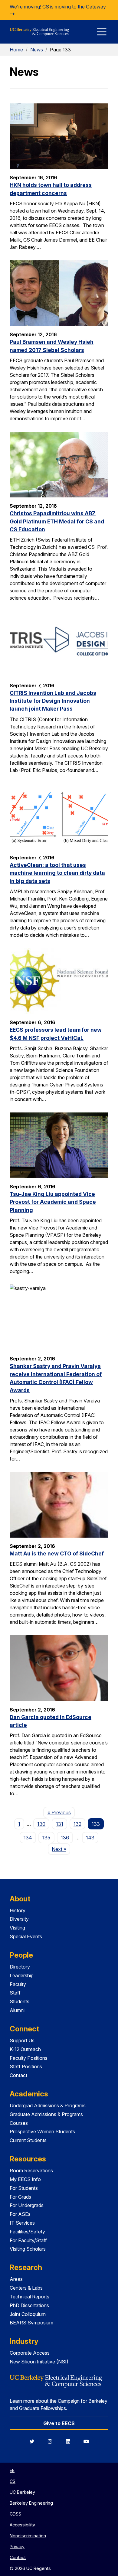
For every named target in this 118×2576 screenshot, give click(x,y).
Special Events (26, 1936)
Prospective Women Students (42, 2131)
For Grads (20, 2197)
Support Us (22, 2040)
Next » (61, 1849)
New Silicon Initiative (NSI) (39, 2362)
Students (20, 2001)
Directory (20, 1967)
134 (28, 1838)
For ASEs (20, 2214)
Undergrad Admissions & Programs (48, 2105)
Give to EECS (59, 2423)
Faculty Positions (29, 2058)
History (18, 1910)
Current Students (28, 2140)
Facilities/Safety (27, 2232)
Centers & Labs (26, 2288)
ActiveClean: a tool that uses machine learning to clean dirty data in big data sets (57, 873)
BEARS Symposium (31, 2323)
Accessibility (22, 2525)
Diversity (19, 1919)
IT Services (22, 2223)
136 (65, 1838)
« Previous (61, 1812)
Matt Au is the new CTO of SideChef (57, 1553)
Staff (15, 1993)
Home (16, 50)
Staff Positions (26, 2066)
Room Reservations (31, 2171)
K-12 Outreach (25, 2049)
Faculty (18, 1984)
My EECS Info (25, 2179)
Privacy (17, 2547)
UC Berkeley (22, 2492)
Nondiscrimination (28, 2536)
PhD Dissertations (29, 2305)
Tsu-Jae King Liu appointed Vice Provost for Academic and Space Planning (53, 1202)
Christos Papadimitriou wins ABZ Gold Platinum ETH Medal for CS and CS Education (57, 521)
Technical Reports (29, 2297)
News (37, 50)
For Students (24, 2188)
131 (60, 1824)
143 (90, 1838)
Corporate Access (30, 2353)
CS (13, 2481)
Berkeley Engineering (31, 2503)
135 (46, 1838)
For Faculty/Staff (28, 2240)
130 (41, 1824)
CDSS (15, 2514)
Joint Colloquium (28, 2314)
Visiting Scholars (28, 2249)
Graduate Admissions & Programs (46, 2114)
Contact (18, 2075)
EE (12, 2470)
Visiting (17, 1928)
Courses (19, 2123)
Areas (16, 2279)
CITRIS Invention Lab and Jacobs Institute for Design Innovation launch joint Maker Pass (53, 701)
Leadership (22, 1975)
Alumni (17, 2010)
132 (77, 1824)
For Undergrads (27, 2205)
